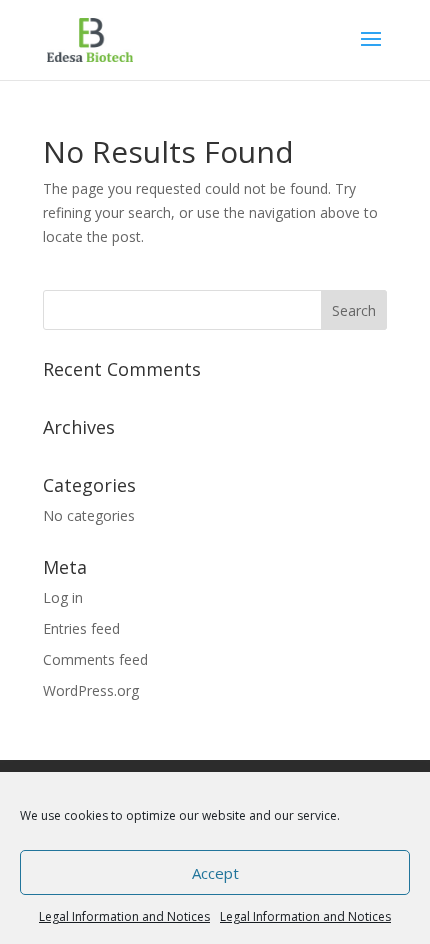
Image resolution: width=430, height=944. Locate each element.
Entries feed (81, 628)
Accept (215, 873)
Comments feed (95, 659)
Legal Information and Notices (124, 916)
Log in (63, 597)
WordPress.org (91, 690)
